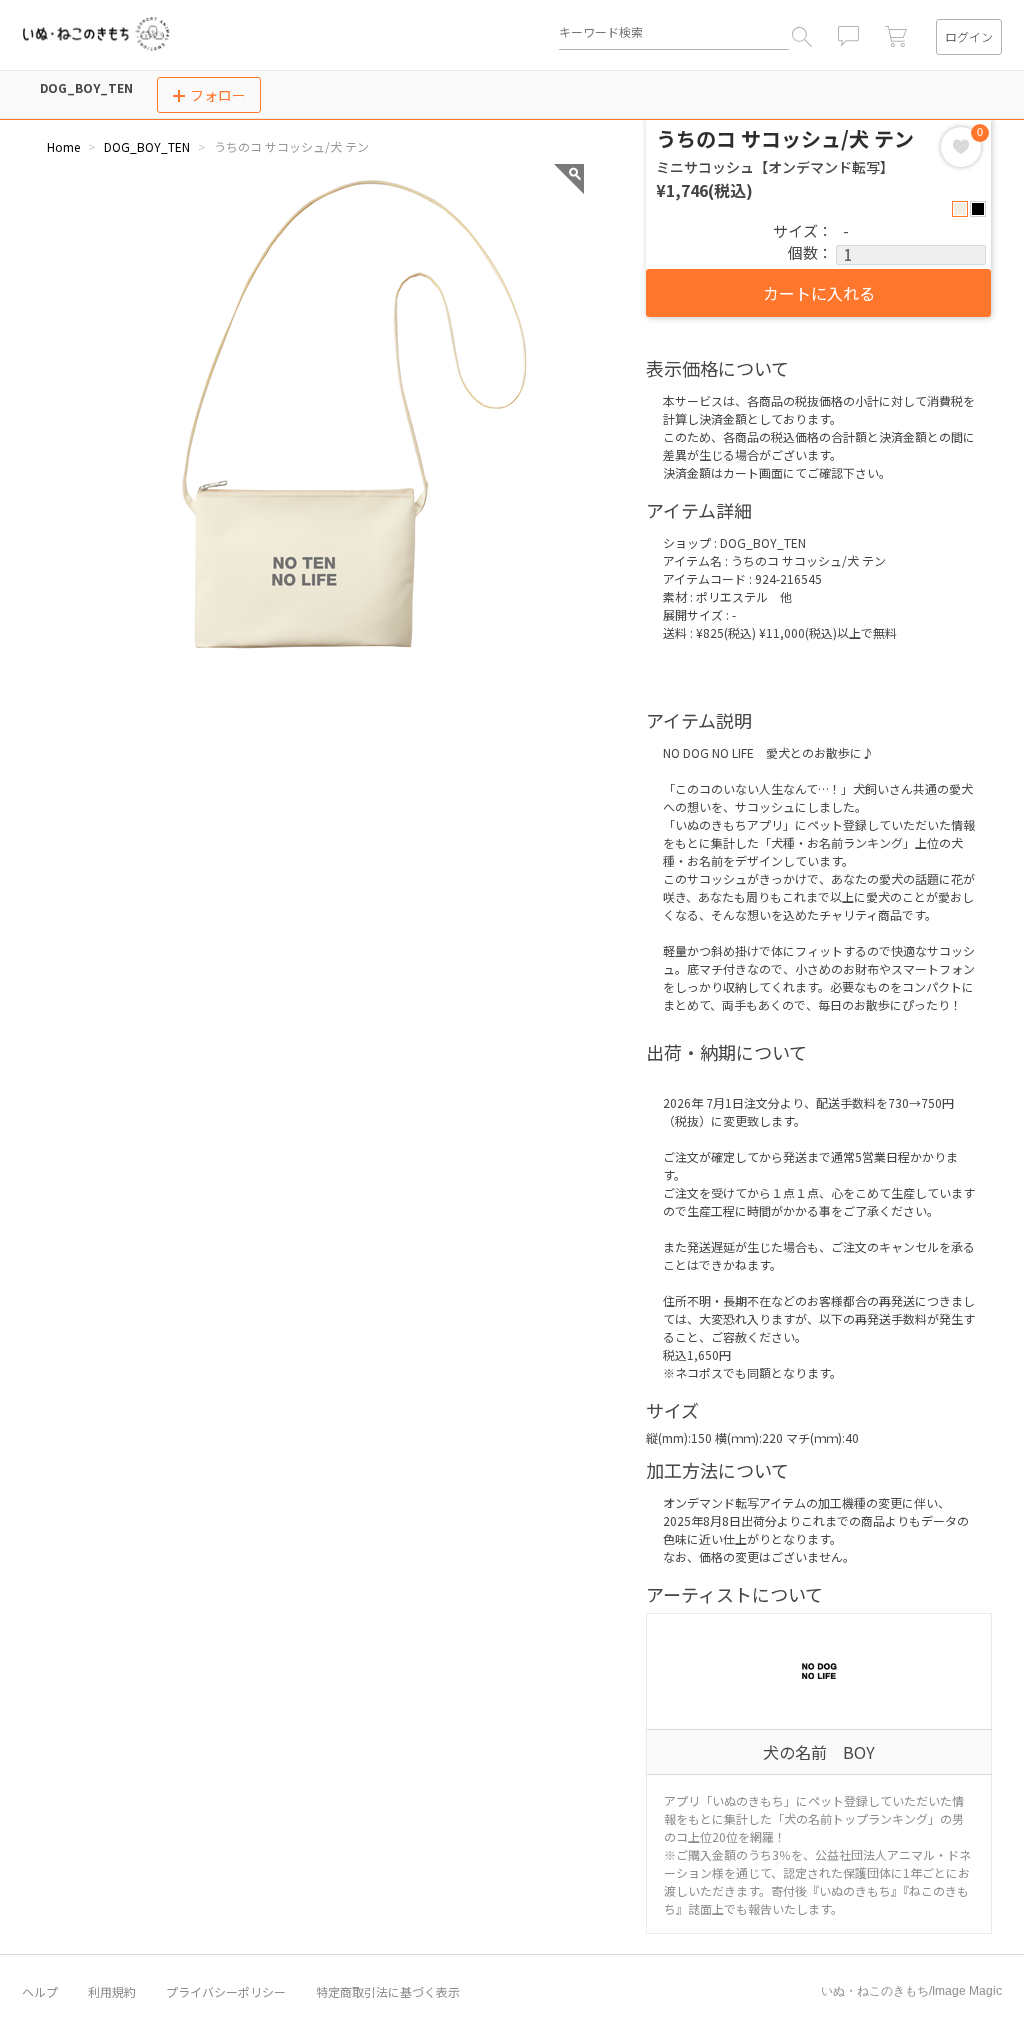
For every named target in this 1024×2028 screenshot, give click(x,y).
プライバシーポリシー (226, 1992)
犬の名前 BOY (819, 1752)
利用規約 (112, 1992)
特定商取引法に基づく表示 (388, 1992)
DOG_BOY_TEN (86, 87)
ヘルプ (40, 1992)
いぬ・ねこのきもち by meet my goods (96, 34)
